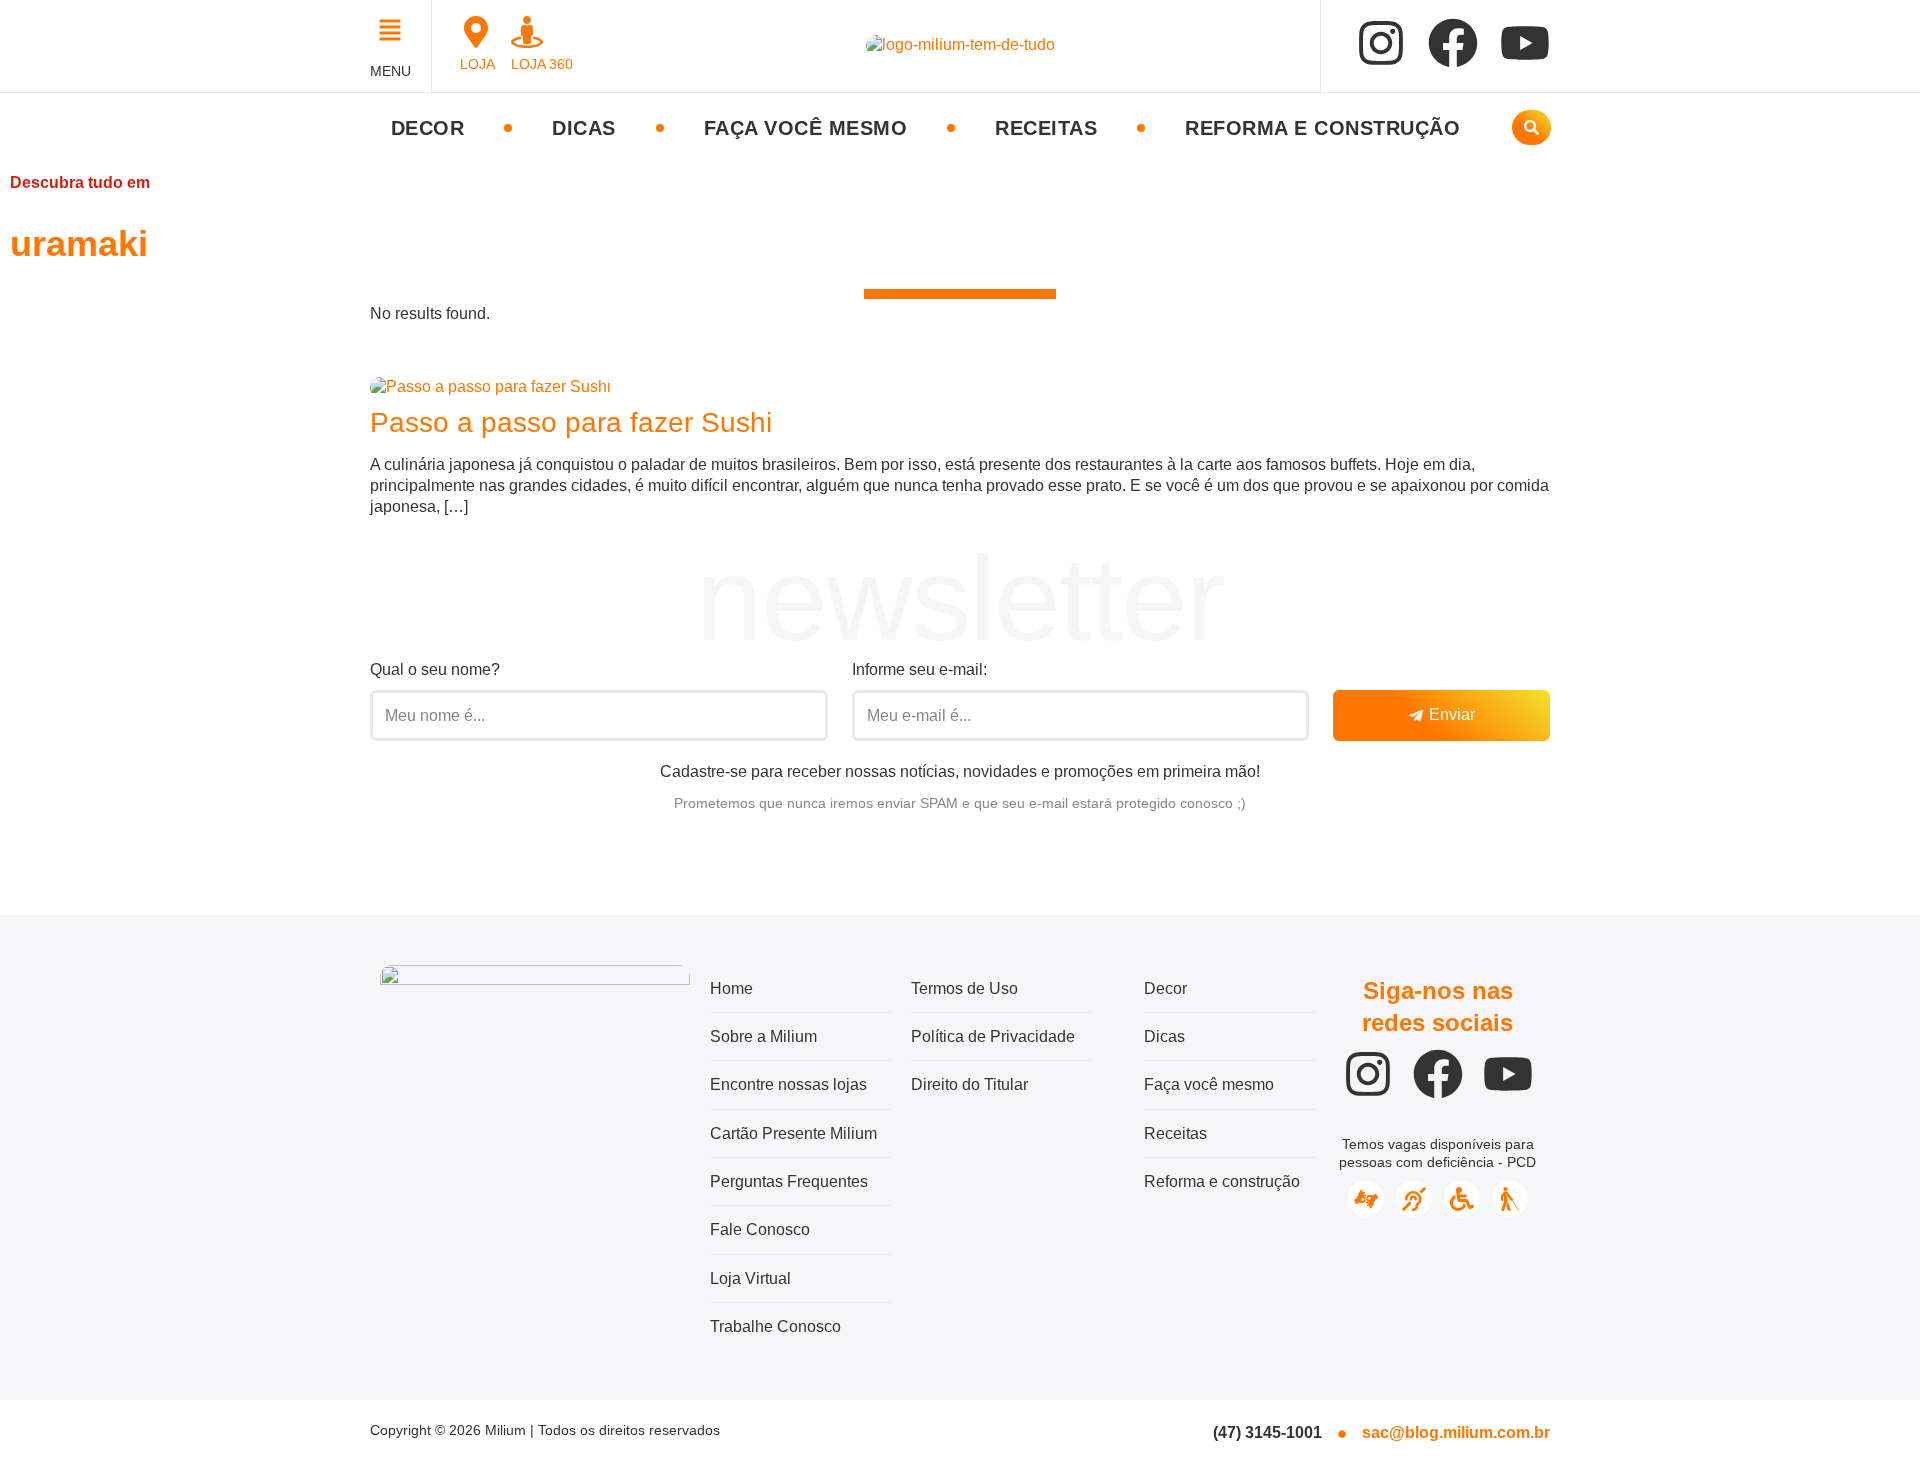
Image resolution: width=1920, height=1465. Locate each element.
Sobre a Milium (763, 1036)
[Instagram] (1381, 43)
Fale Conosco (760, 1229)
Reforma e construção (1322, 128)
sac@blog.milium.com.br (1456, 1432)
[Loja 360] (527, 32)
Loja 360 (542, 64)
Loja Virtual (750, 1278)
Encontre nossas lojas (788, 1084)
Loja (477, 64)
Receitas (1046, 128)
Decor (428, 128)
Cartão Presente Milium (793, 1133)
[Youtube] (1525, 43)
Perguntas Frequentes (789, 1181)
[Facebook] (1453, 43)
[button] (395, 32)
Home (731, 988)
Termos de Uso (964, 988)
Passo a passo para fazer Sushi (571, 422)
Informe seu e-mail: (919, 669)
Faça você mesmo (806, 128)
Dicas (584, 128)
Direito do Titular (969, 1084)
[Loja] (476, 32)
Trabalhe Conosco (775, 1326)
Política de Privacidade (993, 1036)
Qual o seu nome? (435, 669)
